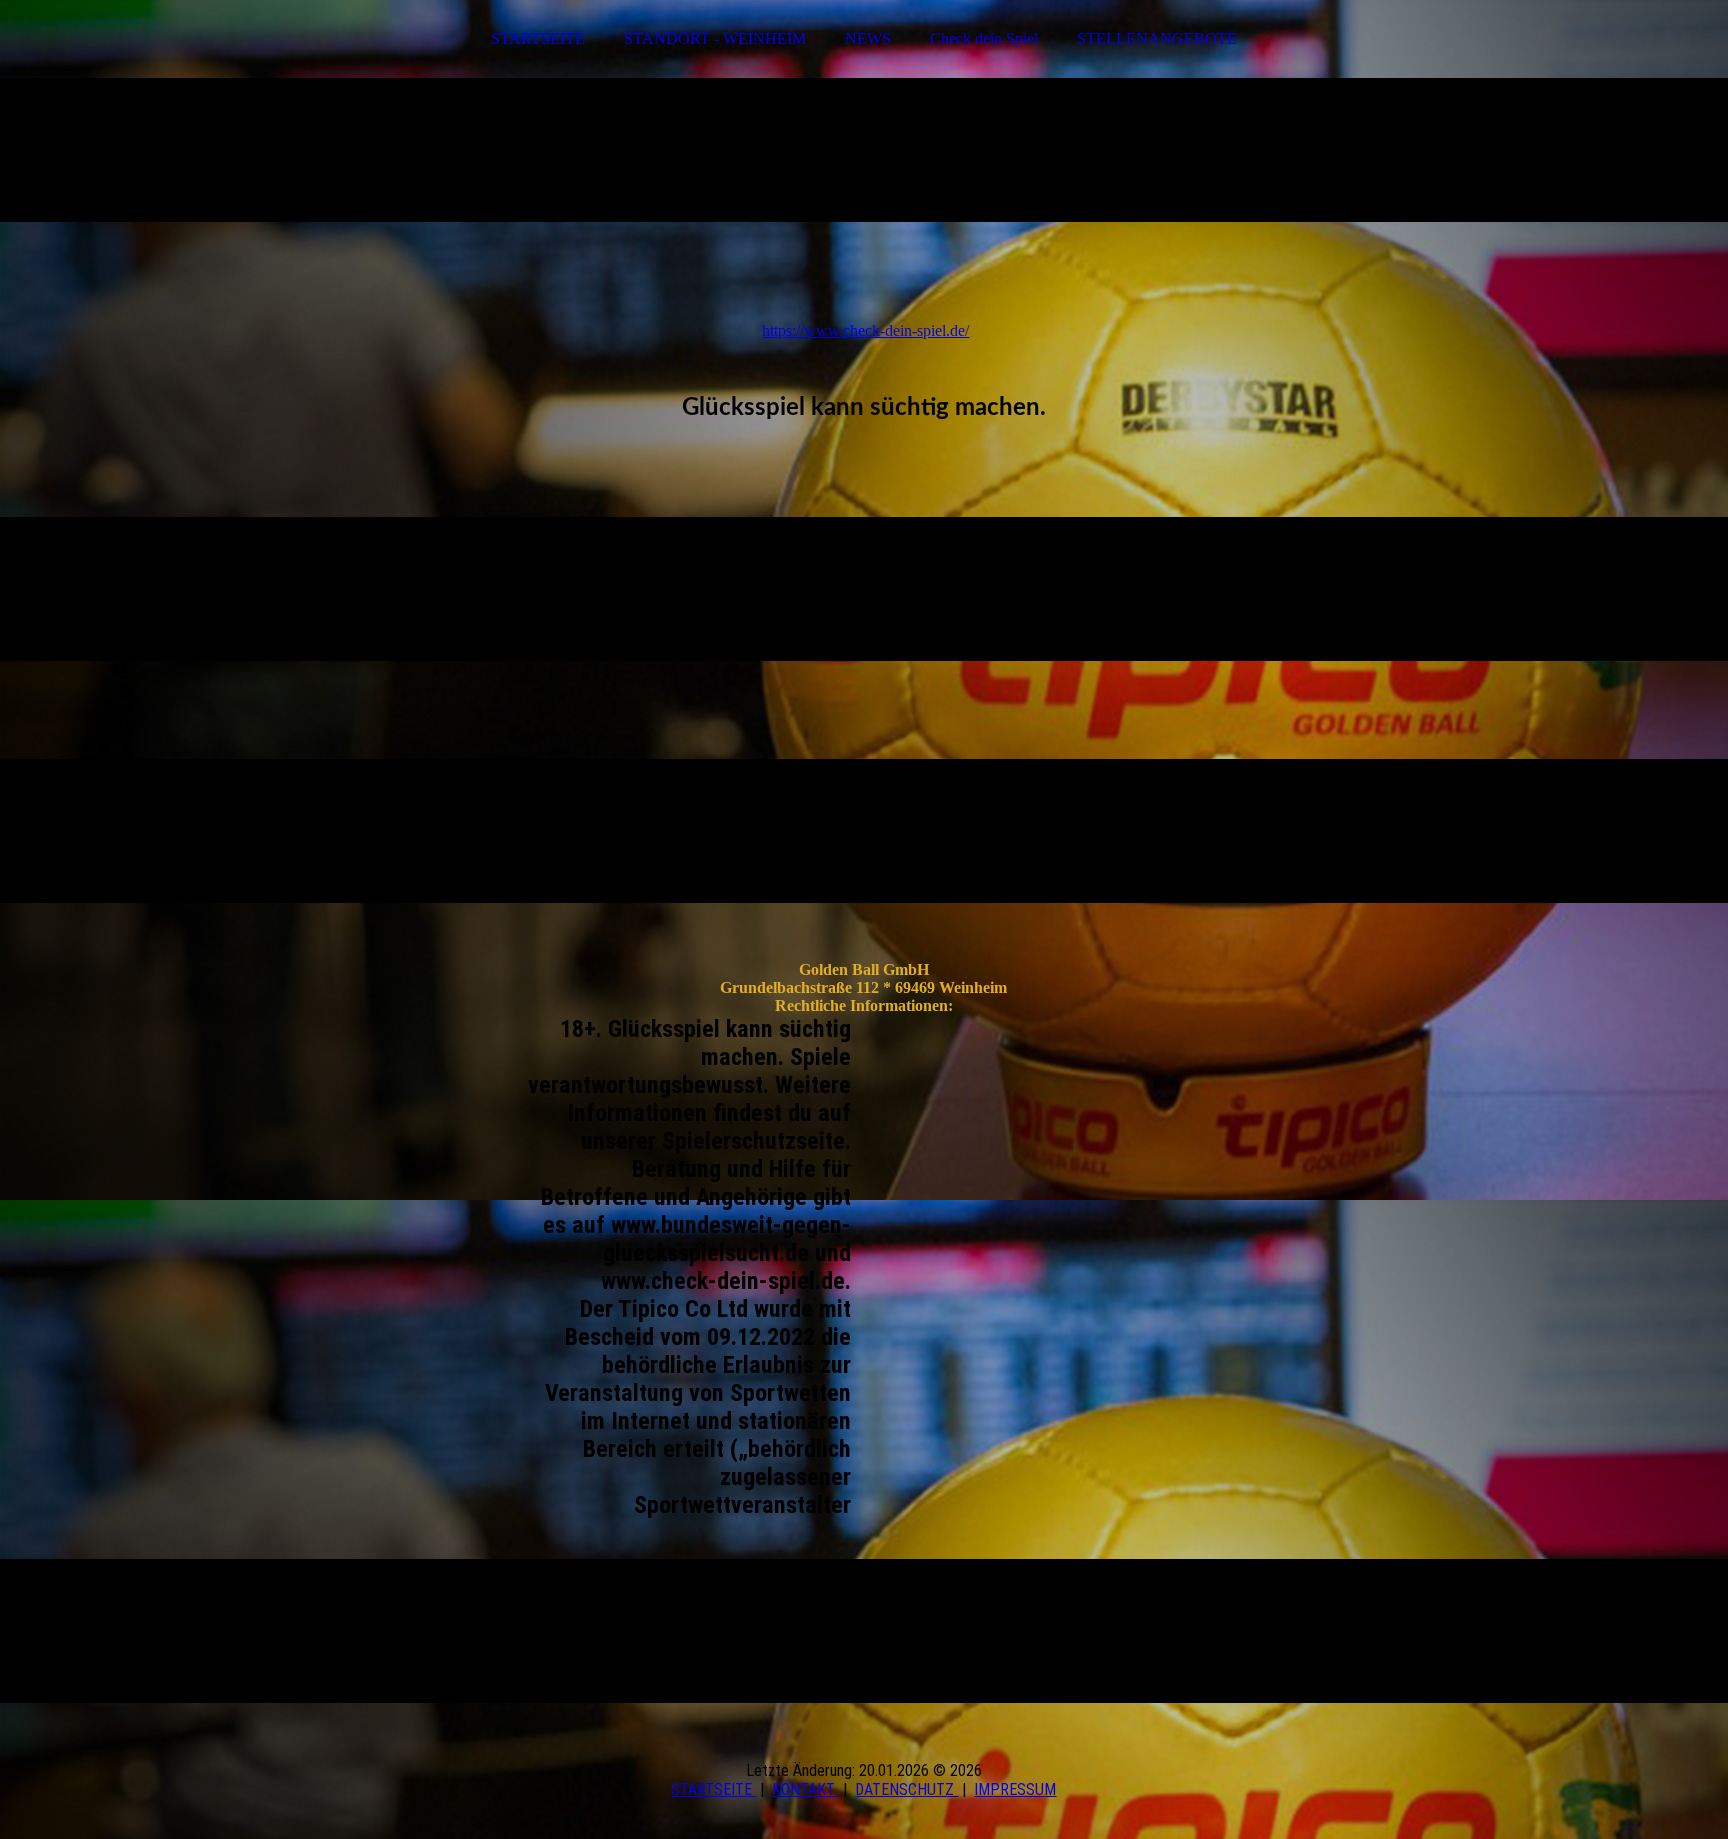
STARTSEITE (538, 38)
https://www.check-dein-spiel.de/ (865, 330)
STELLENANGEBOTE (1157, 38)
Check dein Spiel (984, 38)
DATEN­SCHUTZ (906, 1789)
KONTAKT (805, 1789)
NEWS (868, 38)
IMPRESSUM (1015, 1789)
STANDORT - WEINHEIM (715, 38)
